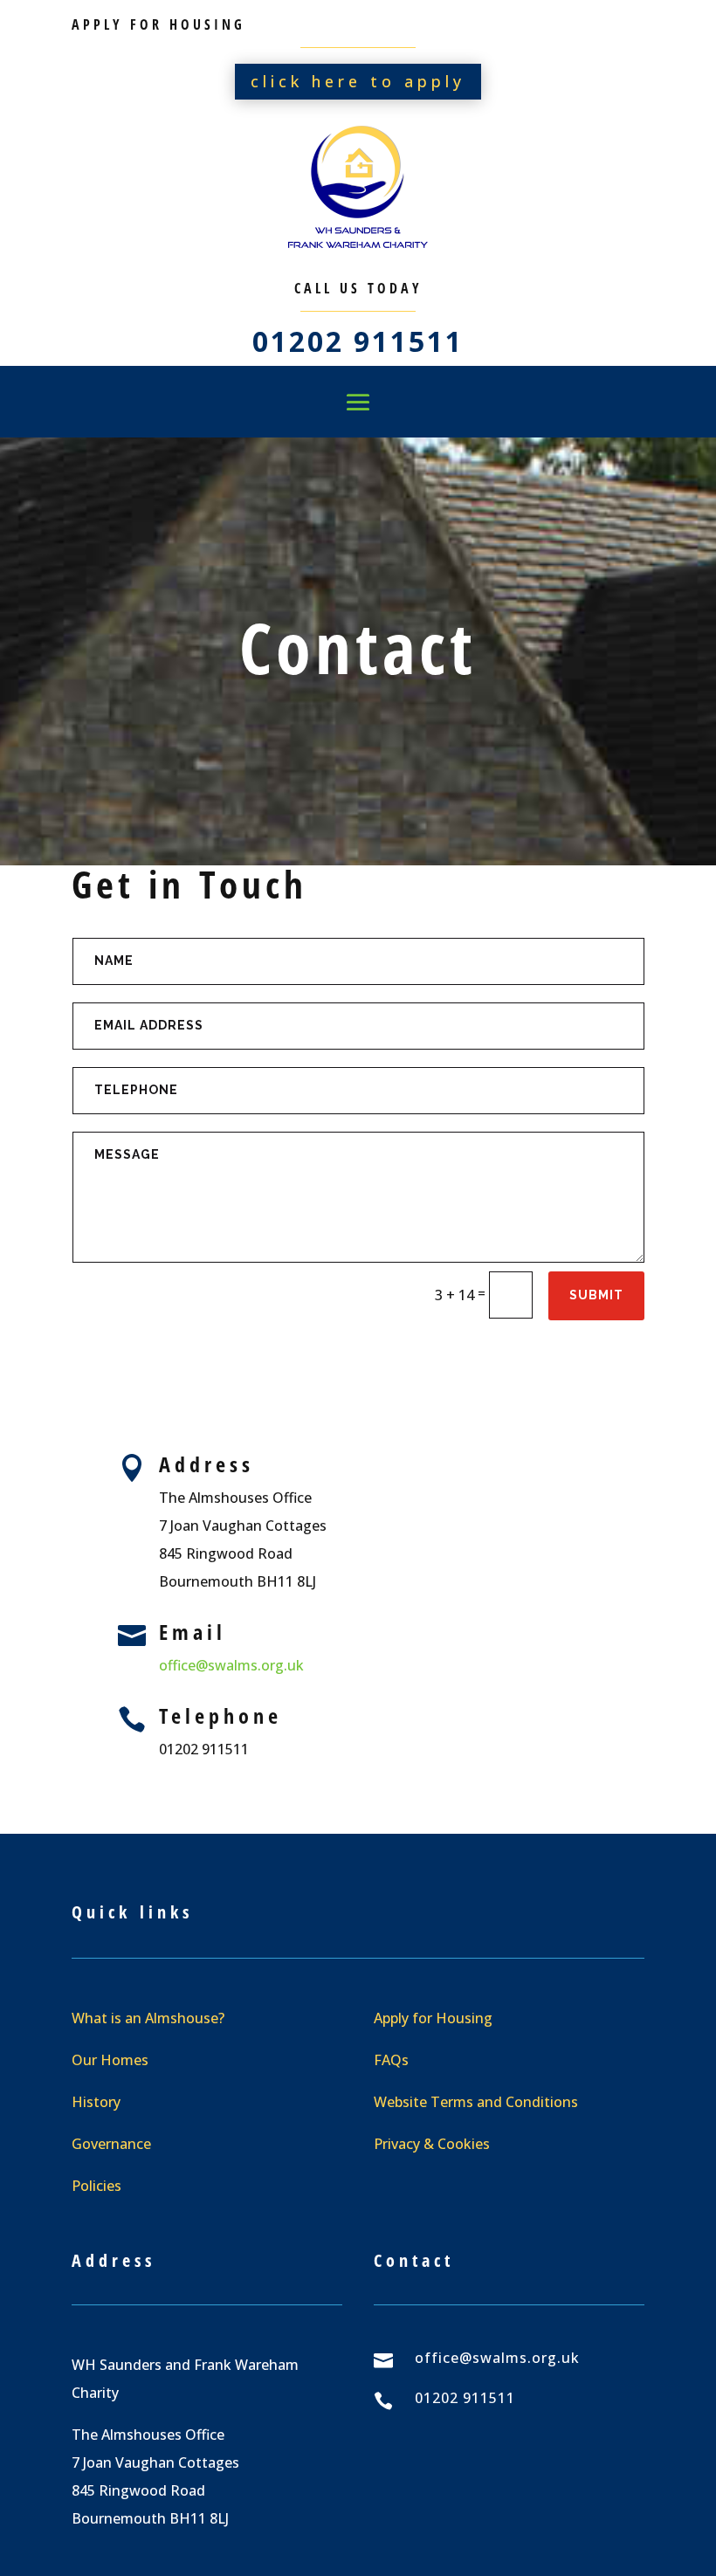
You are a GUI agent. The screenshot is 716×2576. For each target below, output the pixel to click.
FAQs (391, 2060)
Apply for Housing (433, 2018)
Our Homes (110, 2060)
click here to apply (358, 81)
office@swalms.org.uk (231, 1665)
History (96, 2102)
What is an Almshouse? (148, 2018)
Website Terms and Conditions (476, 2102)
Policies (96, 2186)
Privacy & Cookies (432, 2144)
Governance (111, 2144)
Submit (596, 1295)
